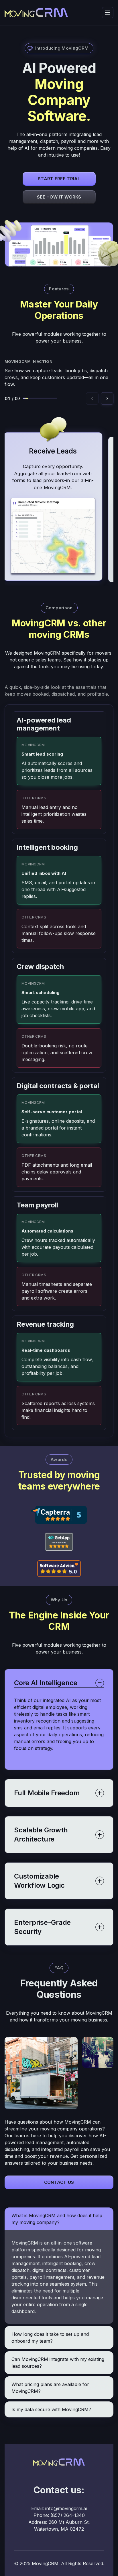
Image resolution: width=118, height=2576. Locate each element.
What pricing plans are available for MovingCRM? (50, 2388)
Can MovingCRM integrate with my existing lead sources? (58, 2363)
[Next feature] (107, 398)
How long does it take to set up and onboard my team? (50, 2338)
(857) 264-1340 (68, 2515)
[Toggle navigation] (108, 13)
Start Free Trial (59, 179)
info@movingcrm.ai (66, 2508)
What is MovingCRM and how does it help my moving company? (57, 2219)
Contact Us (59, 2182)
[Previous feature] (92, 398)
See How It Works (59, 197)
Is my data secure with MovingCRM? (51, 2409)
